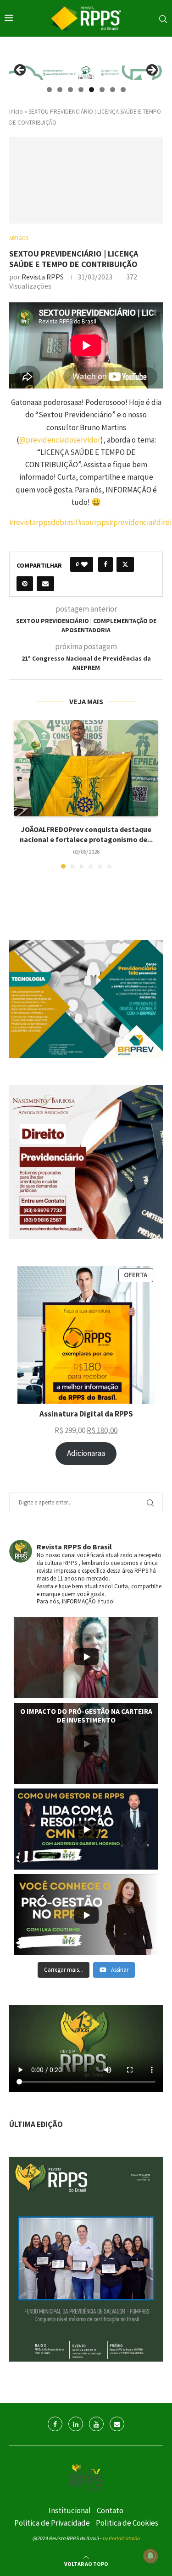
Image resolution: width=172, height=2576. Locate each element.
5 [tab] (92, 90)
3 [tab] (70, 90)
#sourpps (94, 522)
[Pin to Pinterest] (25, 584)
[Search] (163, 19)
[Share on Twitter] (125, 564)
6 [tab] (102, 90)
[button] (22, 794)
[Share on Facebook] (105, 564)
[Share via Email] (45, 584)
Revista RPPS (43, 277)
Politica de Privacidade (52, 2523)
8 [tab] (123, 90)
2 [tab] (60, 90)
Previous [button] (21, 71)
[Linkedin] (76, 2424)
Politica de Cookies (127, 2523)
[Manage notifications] (150, 2556)
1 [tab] (49, 90)
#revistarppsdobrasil (44, 522)
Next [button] (151, 71)
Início (16, 112)
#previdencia (131, 522)
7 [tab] (113, 90)
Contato (110, 2510)
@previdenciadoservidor (60, 440)
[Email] (117, 2424)
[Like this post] (84, 564)
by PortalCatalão (121, 2538)
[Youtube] (96, 2424)
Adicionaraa (86, 1453)
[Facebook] (55, 2424)
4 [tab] (81, 90)
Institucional (70, 2510)
